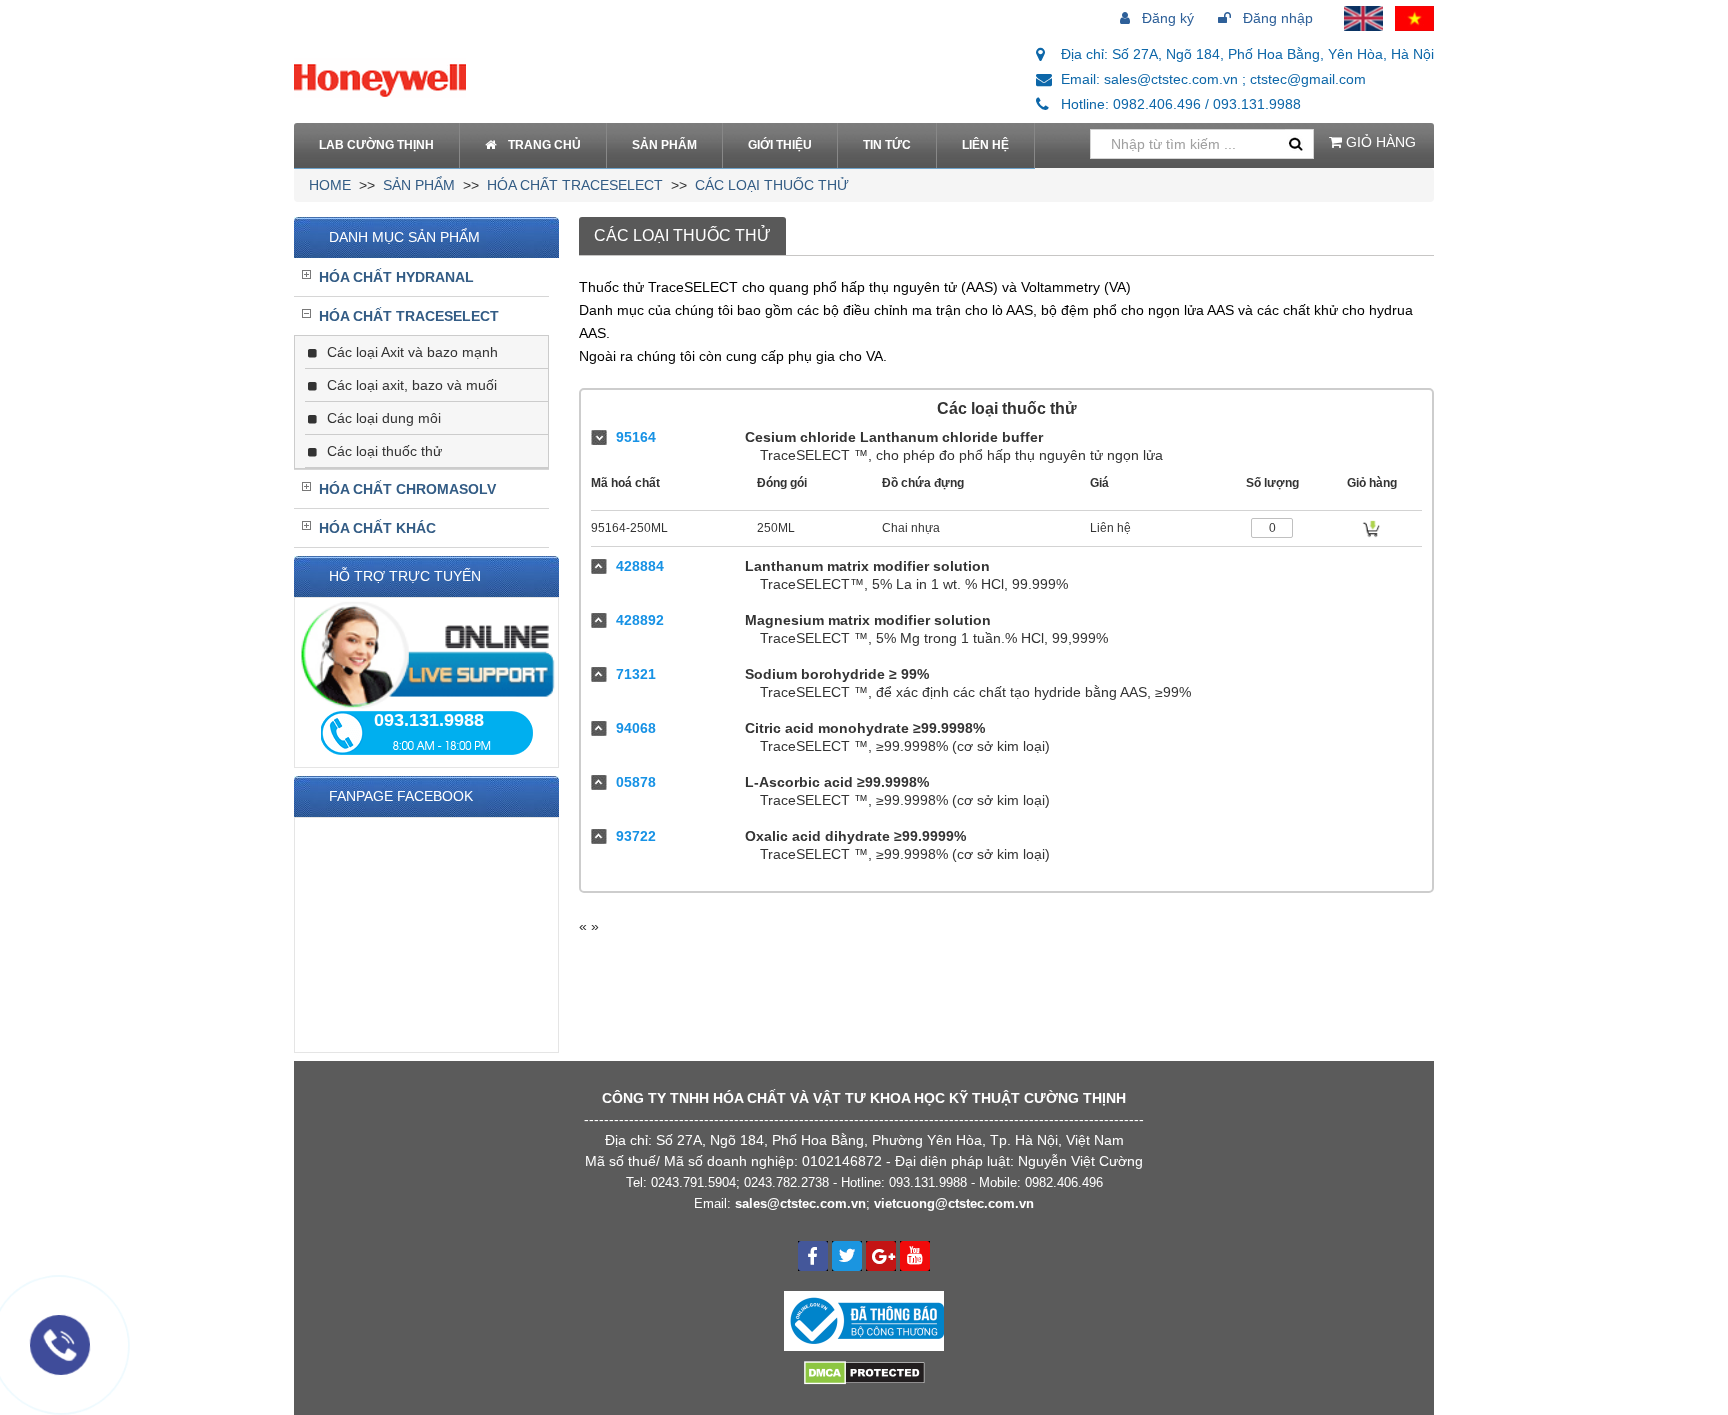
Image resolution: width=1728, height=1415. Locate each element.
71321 (636, 674)
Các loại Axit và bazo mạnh (410, 352)
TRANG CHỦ (544, 145)
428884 (640, 566)
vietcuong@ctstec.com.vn (954, 1203)
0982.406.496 (1064, 1182)
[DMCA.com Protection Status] (864, 1371)
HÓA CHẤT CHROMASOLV (407, 489)
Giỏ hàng (1379, 142)
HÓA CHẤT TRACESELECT (575, 185)
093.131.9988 (928, 1182)
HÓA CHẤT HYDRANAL (396, 277)
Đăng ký (1166, 18)
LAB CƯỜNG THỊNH (376, 145)
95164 (636, 437)
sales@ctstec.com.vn (800, 1203)
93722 (636, 836)
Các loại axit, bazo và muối (410, 385)
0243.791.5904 (693, 1182)
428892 (640, 620)
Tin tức (887, 145)
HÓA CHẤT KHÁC (377, 528)
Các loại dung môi (382, 418)
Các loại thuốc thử (772, 185)
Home (330, 185)
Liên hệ (985, 145)
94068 (636, 728)
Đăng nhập (1276, 18)
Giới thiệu (780, 145)
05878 (636, 782)
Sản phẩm (664, 145)
